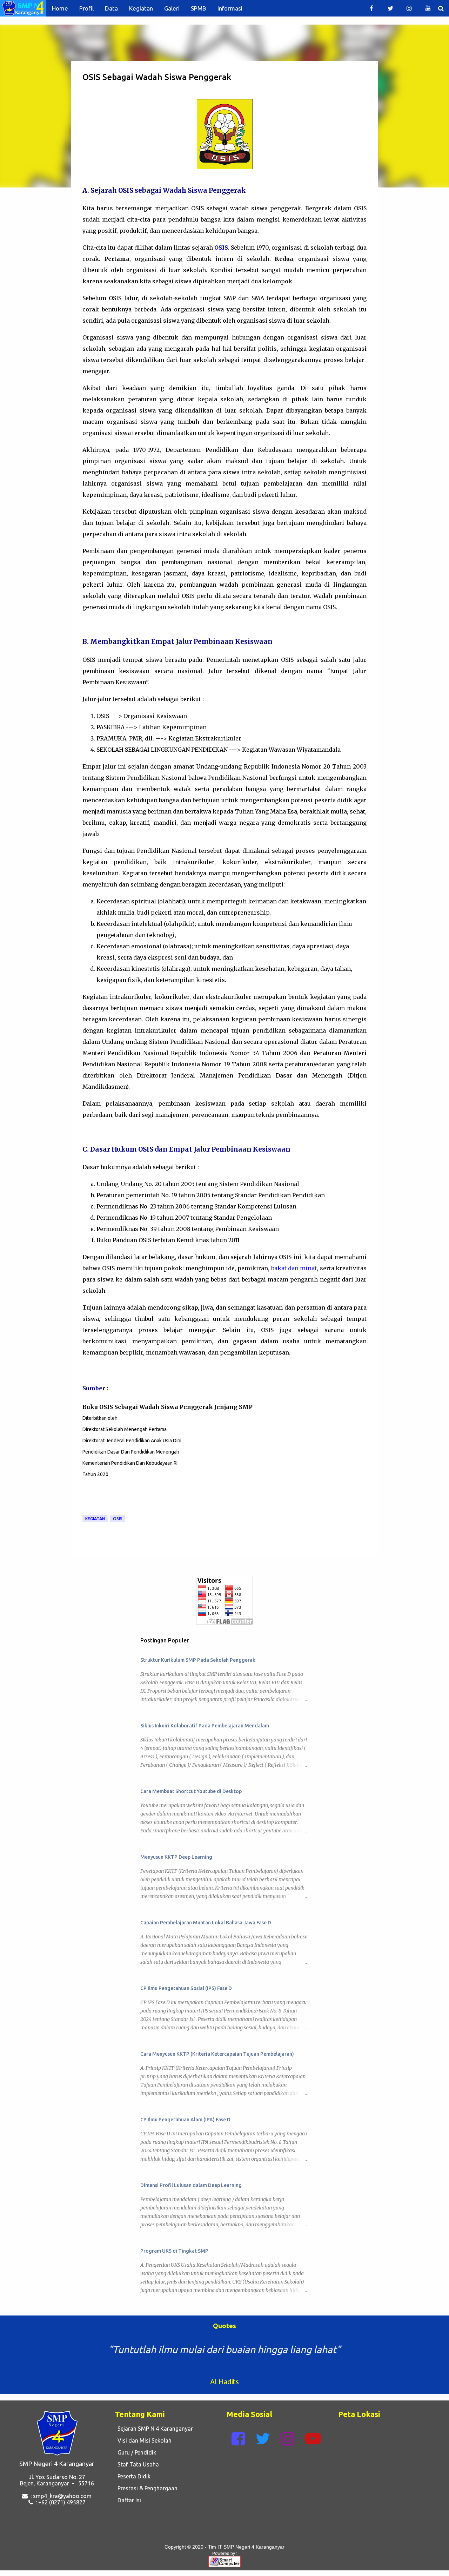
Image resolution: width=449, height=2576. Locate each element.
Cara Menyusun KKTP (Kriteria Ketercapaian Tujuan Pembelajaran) (217, 2054)
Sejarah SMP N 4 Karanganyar (154, 2429)
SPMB (199, 8)
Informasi (230, 8)
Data (111, 8)
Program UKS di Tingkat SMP (174, 2251)
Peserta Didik (133, 2476)
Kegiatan (141, 8)
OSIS (118, 1519)
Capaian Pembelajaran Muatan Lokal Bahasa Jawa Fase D (206, 1923)
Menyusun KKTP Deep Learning (176, 1857)
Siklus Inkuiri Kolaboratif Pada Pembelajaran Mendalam (205, 1726)
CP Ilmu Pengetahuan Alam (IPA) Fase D (185, 2120)
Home (60, 8)
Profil (86, 8)
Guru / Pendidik (135, 2452)
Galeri (172, 8)
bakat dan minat (294, 1268)
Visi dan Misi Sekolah (143, 2440)
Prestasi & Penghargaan (146, 2488)
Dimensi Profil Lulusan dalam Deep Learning (191, 2185)
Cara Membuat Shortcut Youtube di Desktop (191, 1791)
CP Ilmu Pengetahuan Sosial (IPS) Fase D (186, 1988)
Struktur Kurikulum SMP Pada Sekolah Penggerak (198, 1660)
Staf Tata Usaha (137, 2464)
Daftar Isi (128, 2500)
